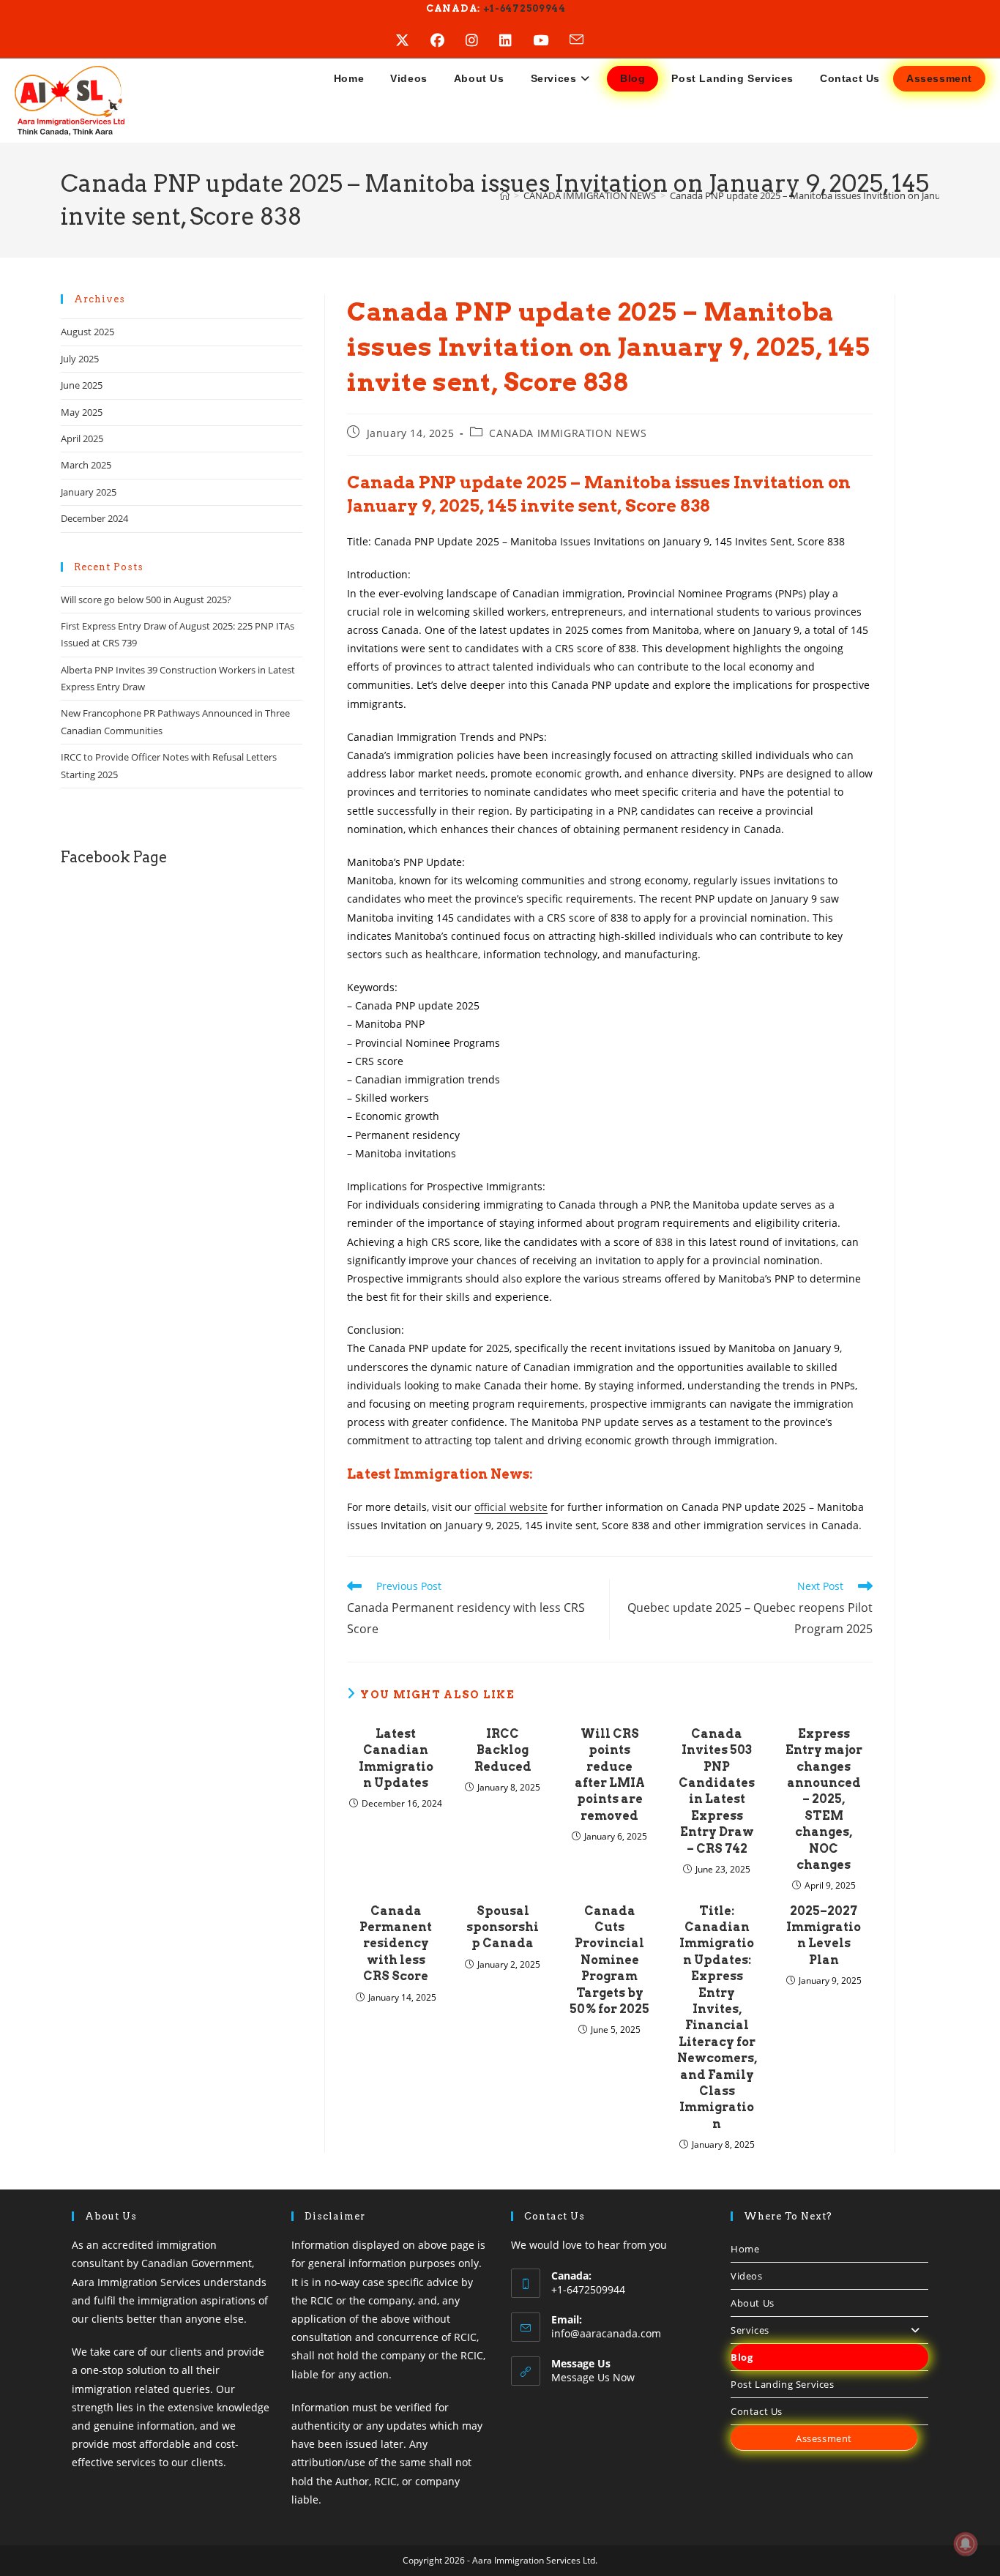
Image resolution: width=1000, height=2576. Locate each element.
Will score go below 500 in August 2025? (146, 600)
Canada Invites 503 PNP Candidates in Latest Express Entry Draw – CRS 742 (717, 1791)
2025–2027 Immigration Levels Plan (824, 1935)
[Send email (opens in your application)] (587, 40)
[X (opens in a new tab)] (413, 40)
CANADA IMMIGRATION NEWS (568, 433)
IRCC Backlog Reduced (503, 1750)
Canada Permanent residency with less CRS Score (396, 1944)
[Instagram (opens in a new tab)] (482, 40)
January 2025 (89, 492)
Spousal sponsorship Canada (503, 1927)
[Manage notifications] (966, 2544)
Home (745, 2249)
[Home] (505, 195)
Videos (747, 2276)
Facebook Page (114, 857)
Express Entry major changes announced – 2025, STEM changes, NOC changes (824, 1799)
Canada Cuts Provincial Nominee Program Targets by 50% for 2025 (609, 1960)
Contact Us (757, 2411)
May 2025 (82, 412)
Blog (742, 2357)
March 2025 (86, 465)
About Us (753, 2303)
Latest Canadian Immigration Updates (396, 1758)
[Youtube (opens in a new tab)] (551, 40)
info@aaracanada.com (606, 2333)
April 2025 (82, 438)
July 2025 (80, 359)
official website (511, 1507)
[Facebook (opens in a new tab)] (448, 40)
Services (750, 2330)
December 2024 (94, 518)
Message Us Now (593, 2377)
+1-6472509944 (523, 8)
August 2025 (87, 332)
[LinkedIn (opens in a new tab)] (516, 40)
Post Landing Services (783, 2384)
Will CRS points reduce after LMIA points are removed (610, 1775)
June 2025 (82, 385)
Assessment (824, 2438)
